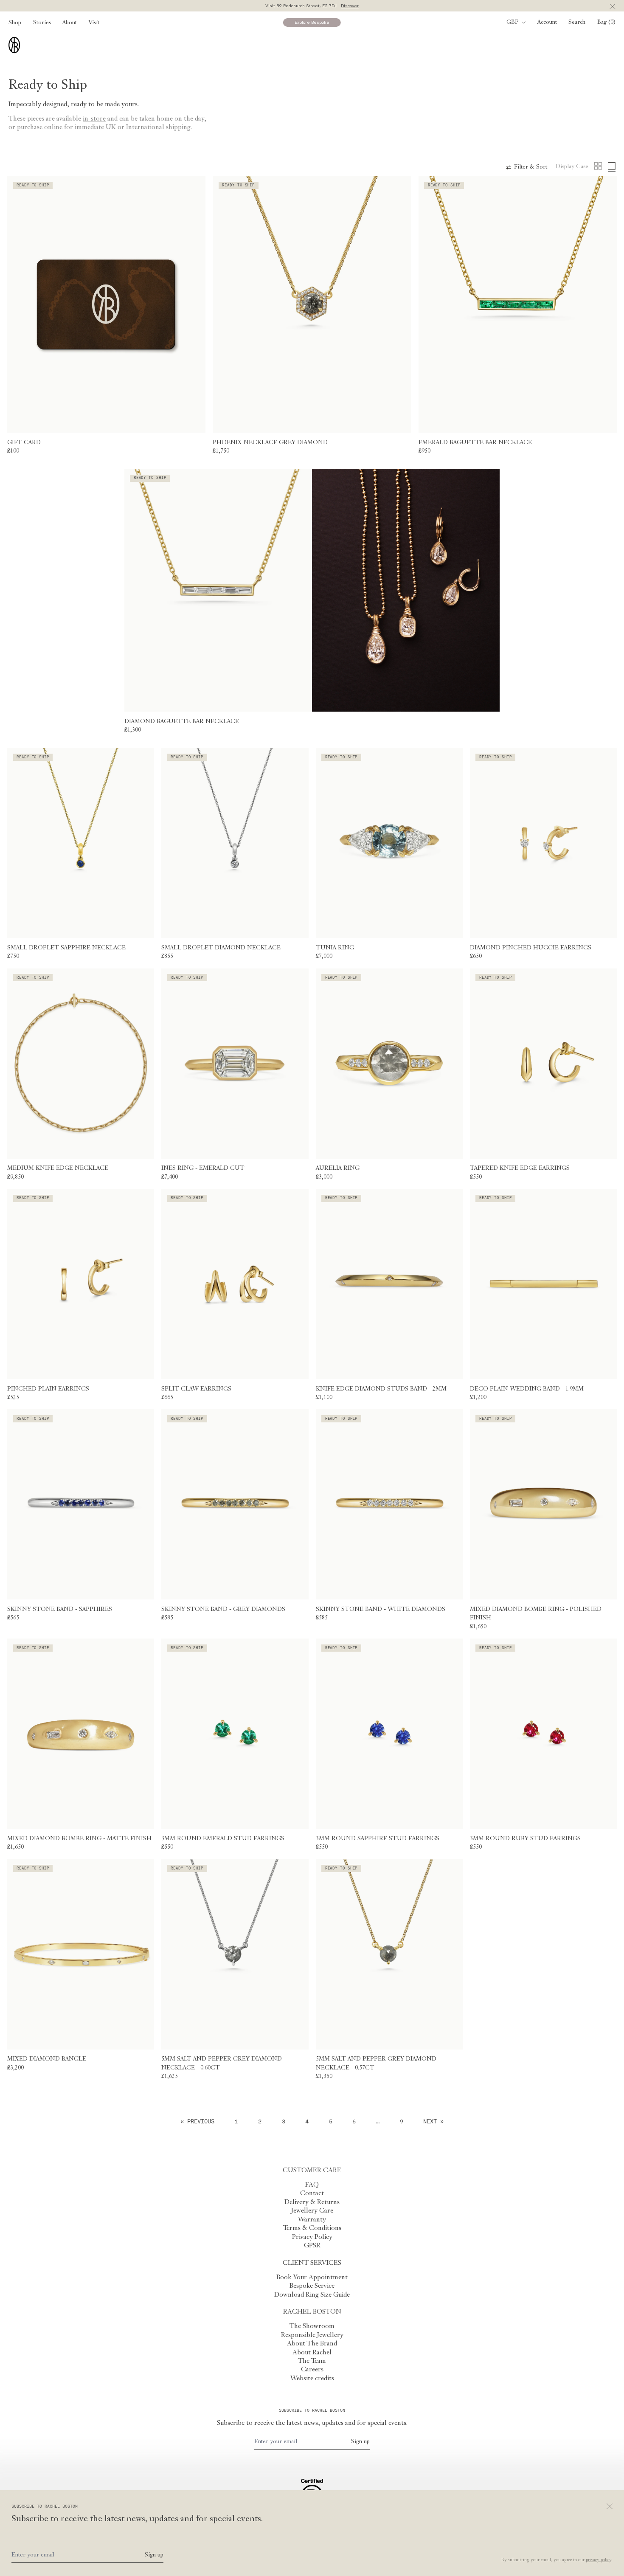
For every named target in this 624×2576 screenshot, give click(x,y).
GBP (513, 22)
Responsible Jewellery (312, 2335)
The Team (312, 2361)
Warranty (312, 2220)
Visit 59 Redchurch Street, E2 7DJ (312, 6)
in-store (94, 119)
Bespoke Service (312, 2286)
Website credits (312, 2379)
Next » (433, 2121)
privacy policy (599, 2560)
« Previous (197, 2121)
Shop (15, 23)
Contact (312, 2193)
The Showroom (312, 2326)
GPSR (312, 2246)
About (70, 23)
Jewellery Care (312, 2211)
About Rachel (312, 2353)
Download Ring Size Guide (312, 2295)
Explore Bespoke (312, 22)
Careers (312, 2370)
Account (547, 22)
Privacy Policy (312, 2237)
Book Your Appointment (312, 2278)
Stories (42, 23)
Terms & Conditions (312, 2228)
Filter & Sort (531, 167)
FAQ (312, 2185)
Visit (94, 23)
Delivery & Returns (312, 2202)
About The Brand (312, 2344)
